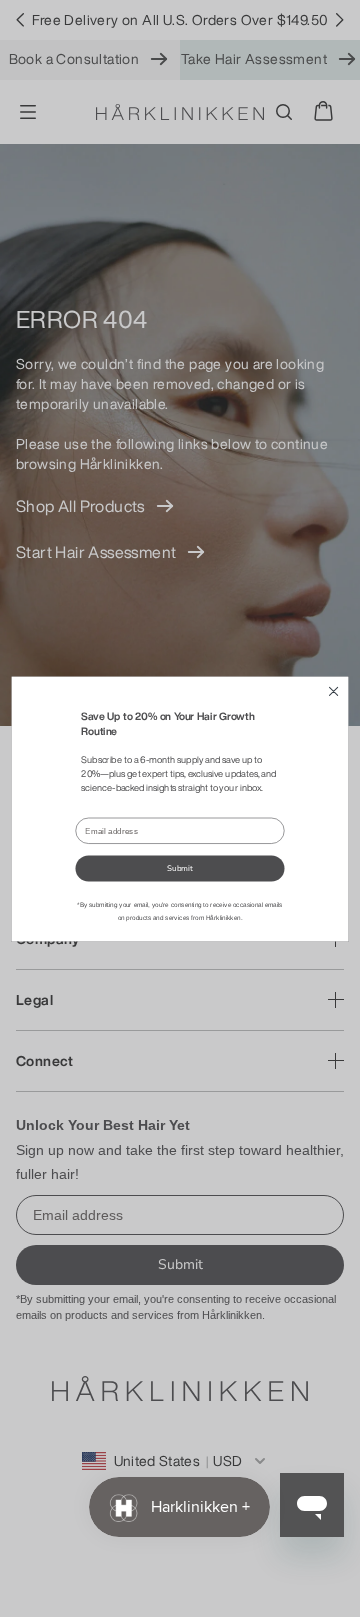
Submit (180, 867)
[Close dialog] (333, 691)
